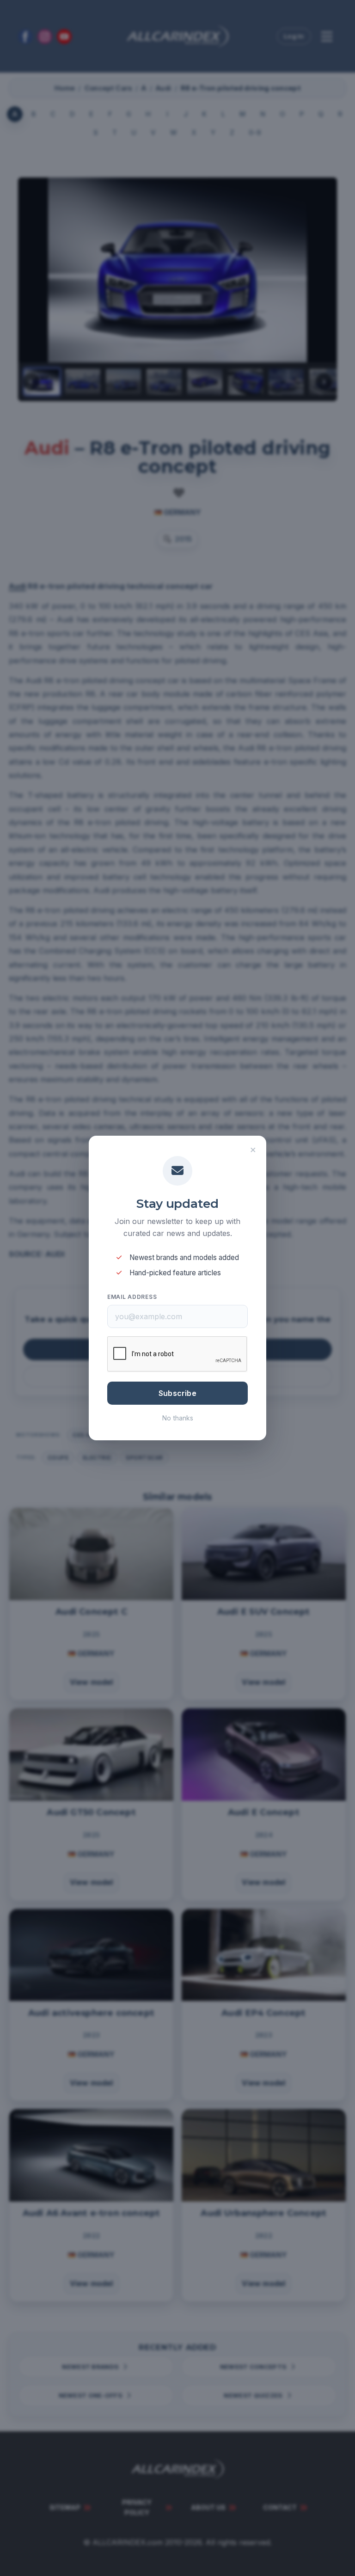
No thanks (178, 1418)
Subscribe (177, 1393)
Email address (132, 1297)
